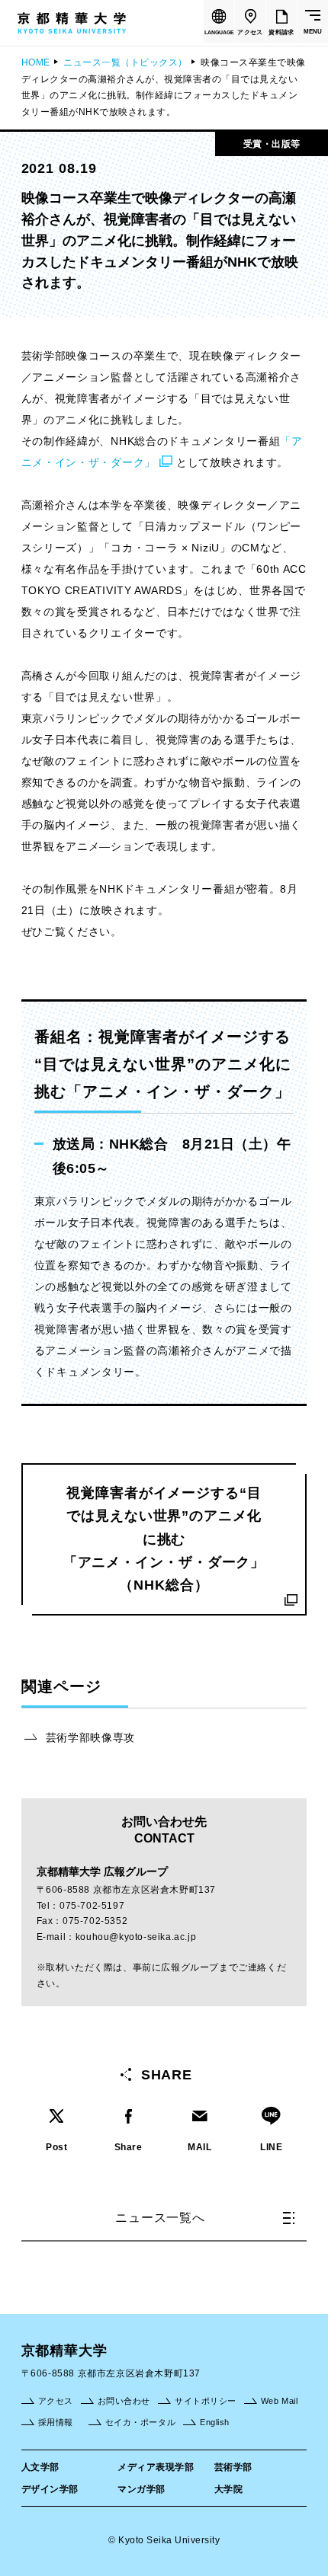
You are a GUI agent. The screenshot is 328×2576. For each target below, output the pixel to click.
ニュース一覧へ (160, 2218)
